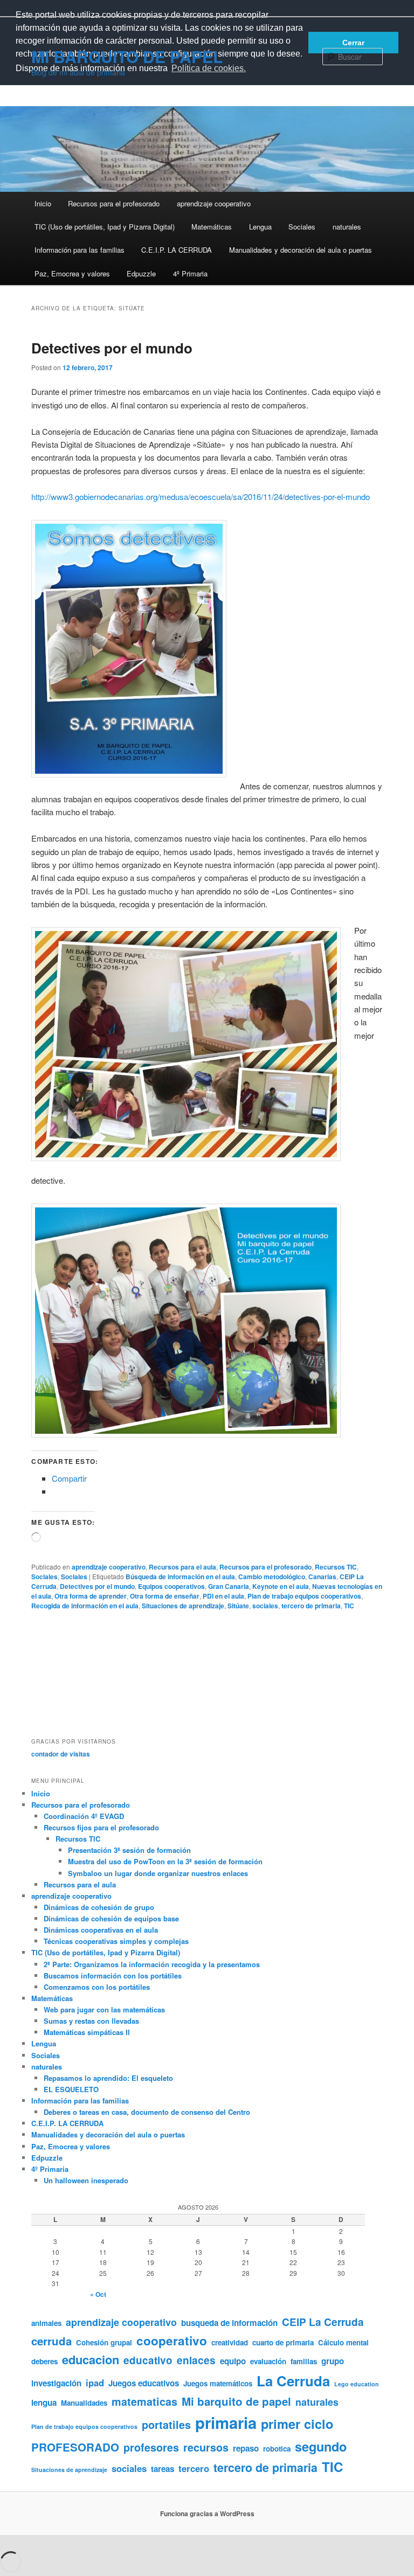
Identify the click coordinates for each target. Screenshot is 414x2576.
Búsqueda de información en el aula (180, 1577)
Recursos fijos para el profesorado (101, 1827)
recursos (206, 2447)
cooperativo (172, 2341)
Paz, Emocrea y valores (72, 273)
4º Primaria (190, 273)
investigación (56, 2383)
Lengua (260, 227)
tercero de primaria (311, 1606)
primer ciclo (297, 2424)
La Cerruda (293, 2381)
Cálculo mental (343, 2342)
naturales (347, 227)
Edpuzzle (141, 273)
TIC (349, 1606)
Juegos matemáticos (218, 2383)
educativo (148, 2360)
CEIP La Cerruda (323, 2322)
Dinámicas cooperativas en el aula (101, 1930)
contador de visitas (61, 1754)
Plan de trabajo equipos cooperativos (304, 1596)
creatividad (230, 2342)
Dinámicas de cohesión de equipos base (111, 1918)
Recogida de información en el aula (85, 1606)
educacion (91, 2359)
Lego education (357, 2384)
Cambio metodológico (272, 1577)
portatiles (166, 2425)
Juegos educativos (144, 2383)
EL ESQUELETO (71, 2089)
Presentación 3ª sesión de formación (129, 1850)
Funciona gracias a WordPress (207, 2513)
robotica (277, 2449)
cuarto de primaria (283, 2342)
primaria (226, 2422)
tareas (163, 2469)
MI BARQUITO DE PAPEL (127, 56)
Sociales (302, 227)
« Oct (98, 2294)
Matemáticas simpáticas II (87, 2032)
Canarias (322, 1577)
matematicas (144, 2401)
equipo (233, 2361)
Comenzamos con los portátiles (97, 1987)
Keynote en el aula (281, 1586)
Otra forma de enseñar (165, 1596)
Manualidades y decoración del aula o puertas (301, 250)
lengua (44, 2403)
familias (304, 2361)
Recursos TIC (336, 1567)
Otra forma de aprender (91, 1596)
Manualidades (84, 2403)
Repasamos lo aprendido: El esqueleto (108, 2078)
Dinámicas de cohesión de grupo (99, 1907)
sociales (265, 1606)
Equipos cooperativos (171, 1586)
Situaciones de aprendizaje (183, 1606)
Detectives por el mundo (112, 348)
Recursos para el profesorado (114, 203)
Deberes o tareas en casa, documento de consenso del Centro (147, 2112)
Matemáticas (212, 227)
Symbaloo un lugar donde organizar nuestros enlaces (158, 1873)
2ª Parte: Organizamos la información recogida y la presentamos (152, 1964)
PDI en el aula (223, 1596)
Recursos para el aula (182, 1567)
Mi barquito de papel (236, 2401)
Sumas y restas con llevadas (91, 2021)
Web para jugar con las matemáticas (104, 2009)
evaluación (268, 2361)
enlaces (196, 2360)
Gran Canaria (229, 1586)
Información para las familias (80, 250)
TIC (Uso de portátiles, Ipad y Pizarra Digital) (105, 227)
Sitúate (238, 1606)
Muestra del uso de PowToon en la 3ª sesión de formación (165, 1861)
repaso (246, 2448)
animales (46, 2323)
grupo (333, 2361)
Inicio (43, 203)
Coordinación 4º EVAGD (84, 1816)
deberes (44, 2361)
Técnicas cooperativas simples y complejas (116, 1941)
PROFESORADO (75, 2447)
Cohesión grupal (104, 2342)
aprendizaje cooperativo (214, 203)
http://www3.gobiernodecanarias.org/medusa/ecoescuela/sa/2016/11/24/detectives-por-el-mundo (201, 497)
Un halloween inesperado (86, 2180)
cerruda (51, 2341)
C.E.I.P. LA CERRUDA (177, 250)
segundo (321, 2446)
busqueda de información (229, 2323)
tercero (194, 2468)
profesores (151, 2447)
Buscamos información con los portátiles (113, 1976)
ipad (95, 2383)
